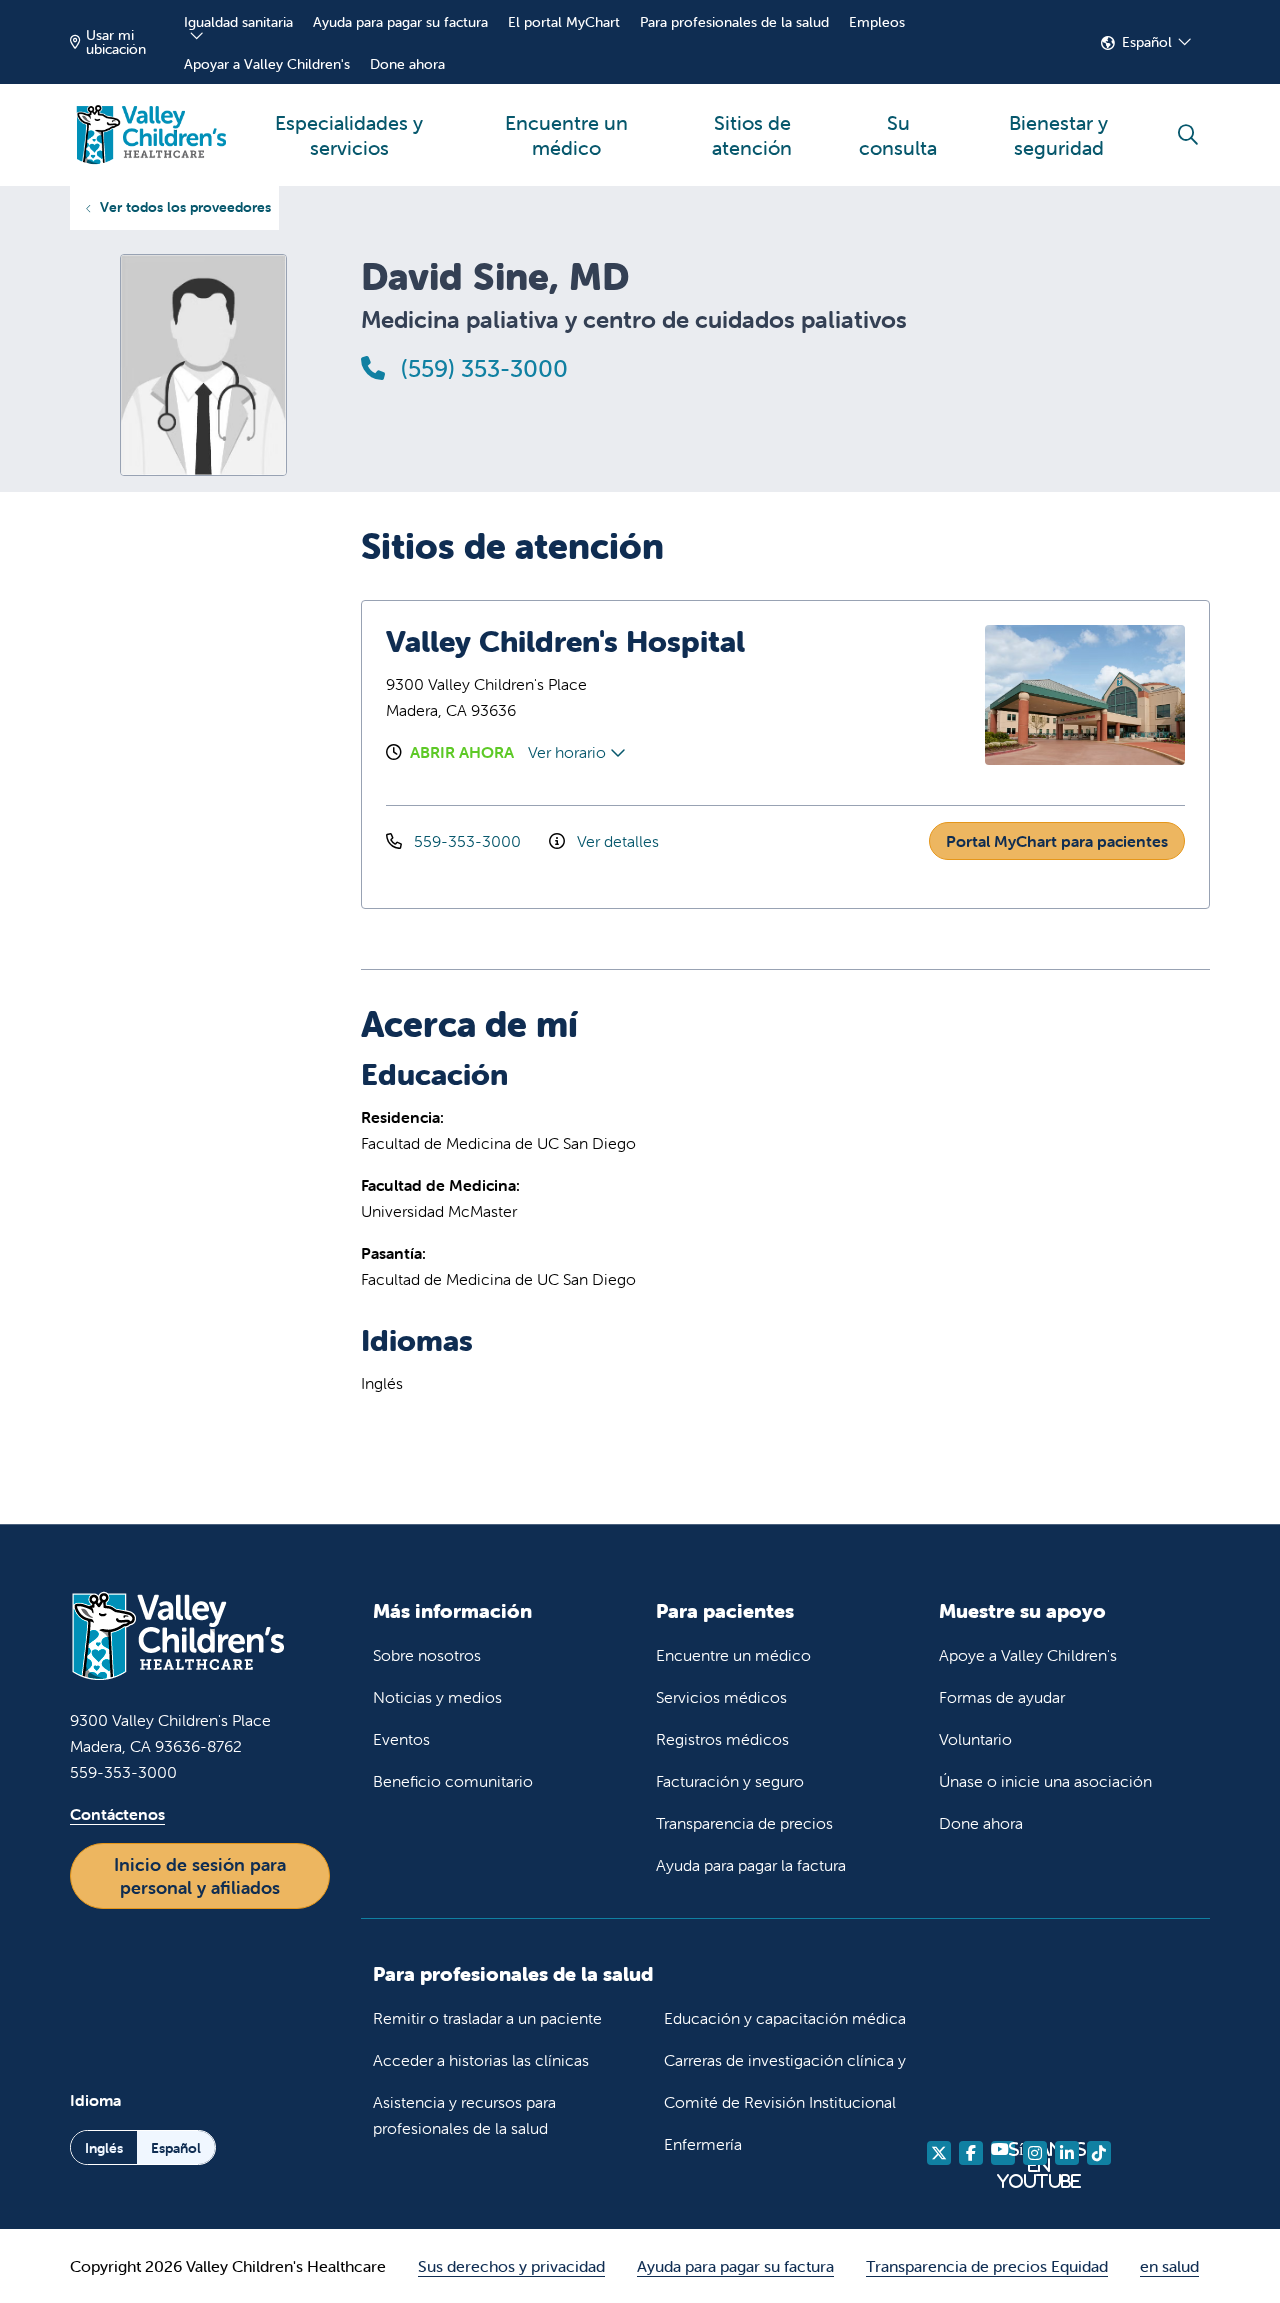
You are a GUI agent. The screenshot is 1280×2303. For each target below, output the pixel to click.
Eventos (401, 1739)
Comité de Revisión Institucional (780, 2102)
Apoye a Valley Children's (1028, 1655)
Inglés (104, 2148)
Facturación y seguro (730, 1781)
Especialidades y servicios (349, 135)
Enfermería (703, 2144)
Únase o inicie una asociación (1045, 1781)
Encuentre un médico (566, 135)
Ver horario (569, 752)
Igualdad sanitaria (238, 22)
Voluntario (975, 1739)
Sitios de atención (752, 135)
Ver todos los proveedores (185, 207)
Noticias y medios (437, 1697)
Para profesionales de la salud (734, 22)
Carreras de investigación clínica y (785, 2060)
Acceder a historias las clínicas (481, 2060)
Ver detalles (616, 841)
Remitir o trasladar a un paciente (487, 2018)
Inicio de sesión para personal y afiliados (200, 1876)
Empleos (877, 22)
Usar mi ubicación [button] (116, 42)
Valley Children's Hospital (565, 641)
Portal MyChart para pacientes (1057, 841)
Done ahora (407, 64)
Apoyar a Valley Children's (267, 64)
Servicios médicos (721, 1697)
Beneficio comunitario (453, 1781)
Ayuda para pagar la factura (751, 1865)
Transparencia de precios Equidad (987, 2266)
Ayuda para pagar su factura (400, 22)
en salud (1169, 2266)
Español (1147, 42)
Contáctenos (117, 1814)
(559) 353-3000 (481, 368)
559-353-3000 (467, 841)
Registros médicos (722, 1739)
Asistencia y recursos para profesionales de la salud (464, 2115)
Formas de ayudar (1002, 1697)
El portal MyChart (564, 22)
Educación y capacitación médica (785, 2018)
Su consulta (898, 135)
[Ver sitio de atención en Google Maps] (874, 695)
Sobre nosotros (427, 1655)
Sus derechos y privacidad (511, 2266)
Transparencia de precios (744, 1823)
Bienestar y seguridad (1058, 135)
